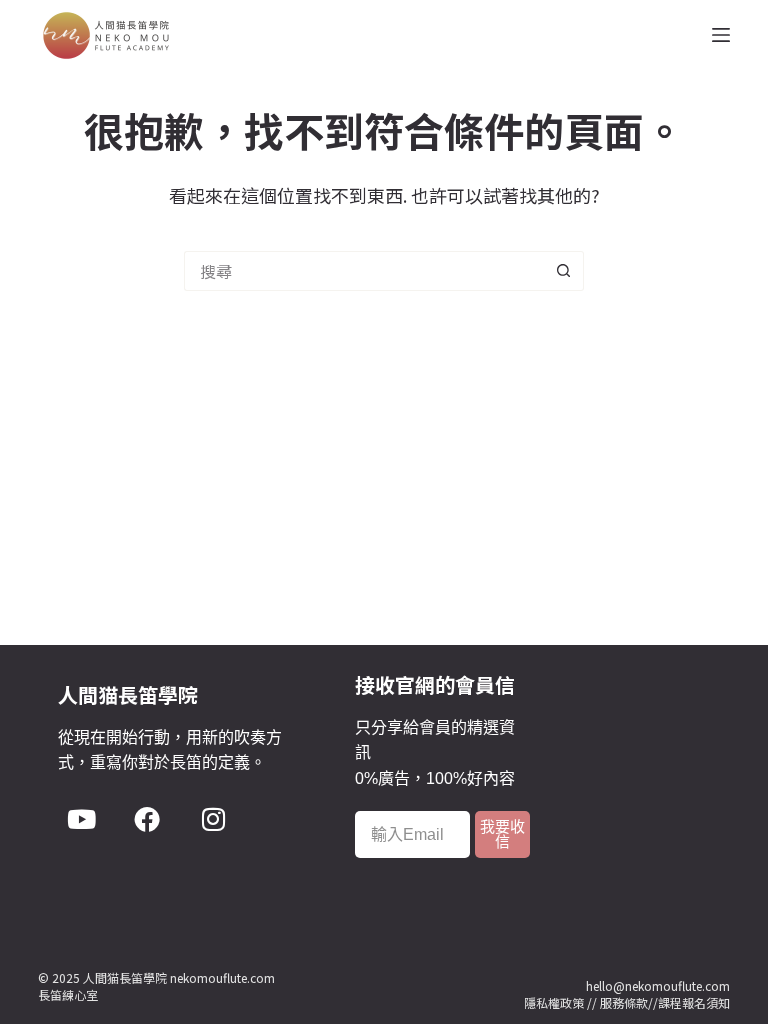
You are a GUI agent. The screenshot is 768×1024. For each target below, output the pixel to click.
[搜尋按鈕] (564, 271)
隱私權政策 (554, 1002)
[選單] (721, 35)
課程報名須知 (694, 1002)
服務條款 (624, 1002)
